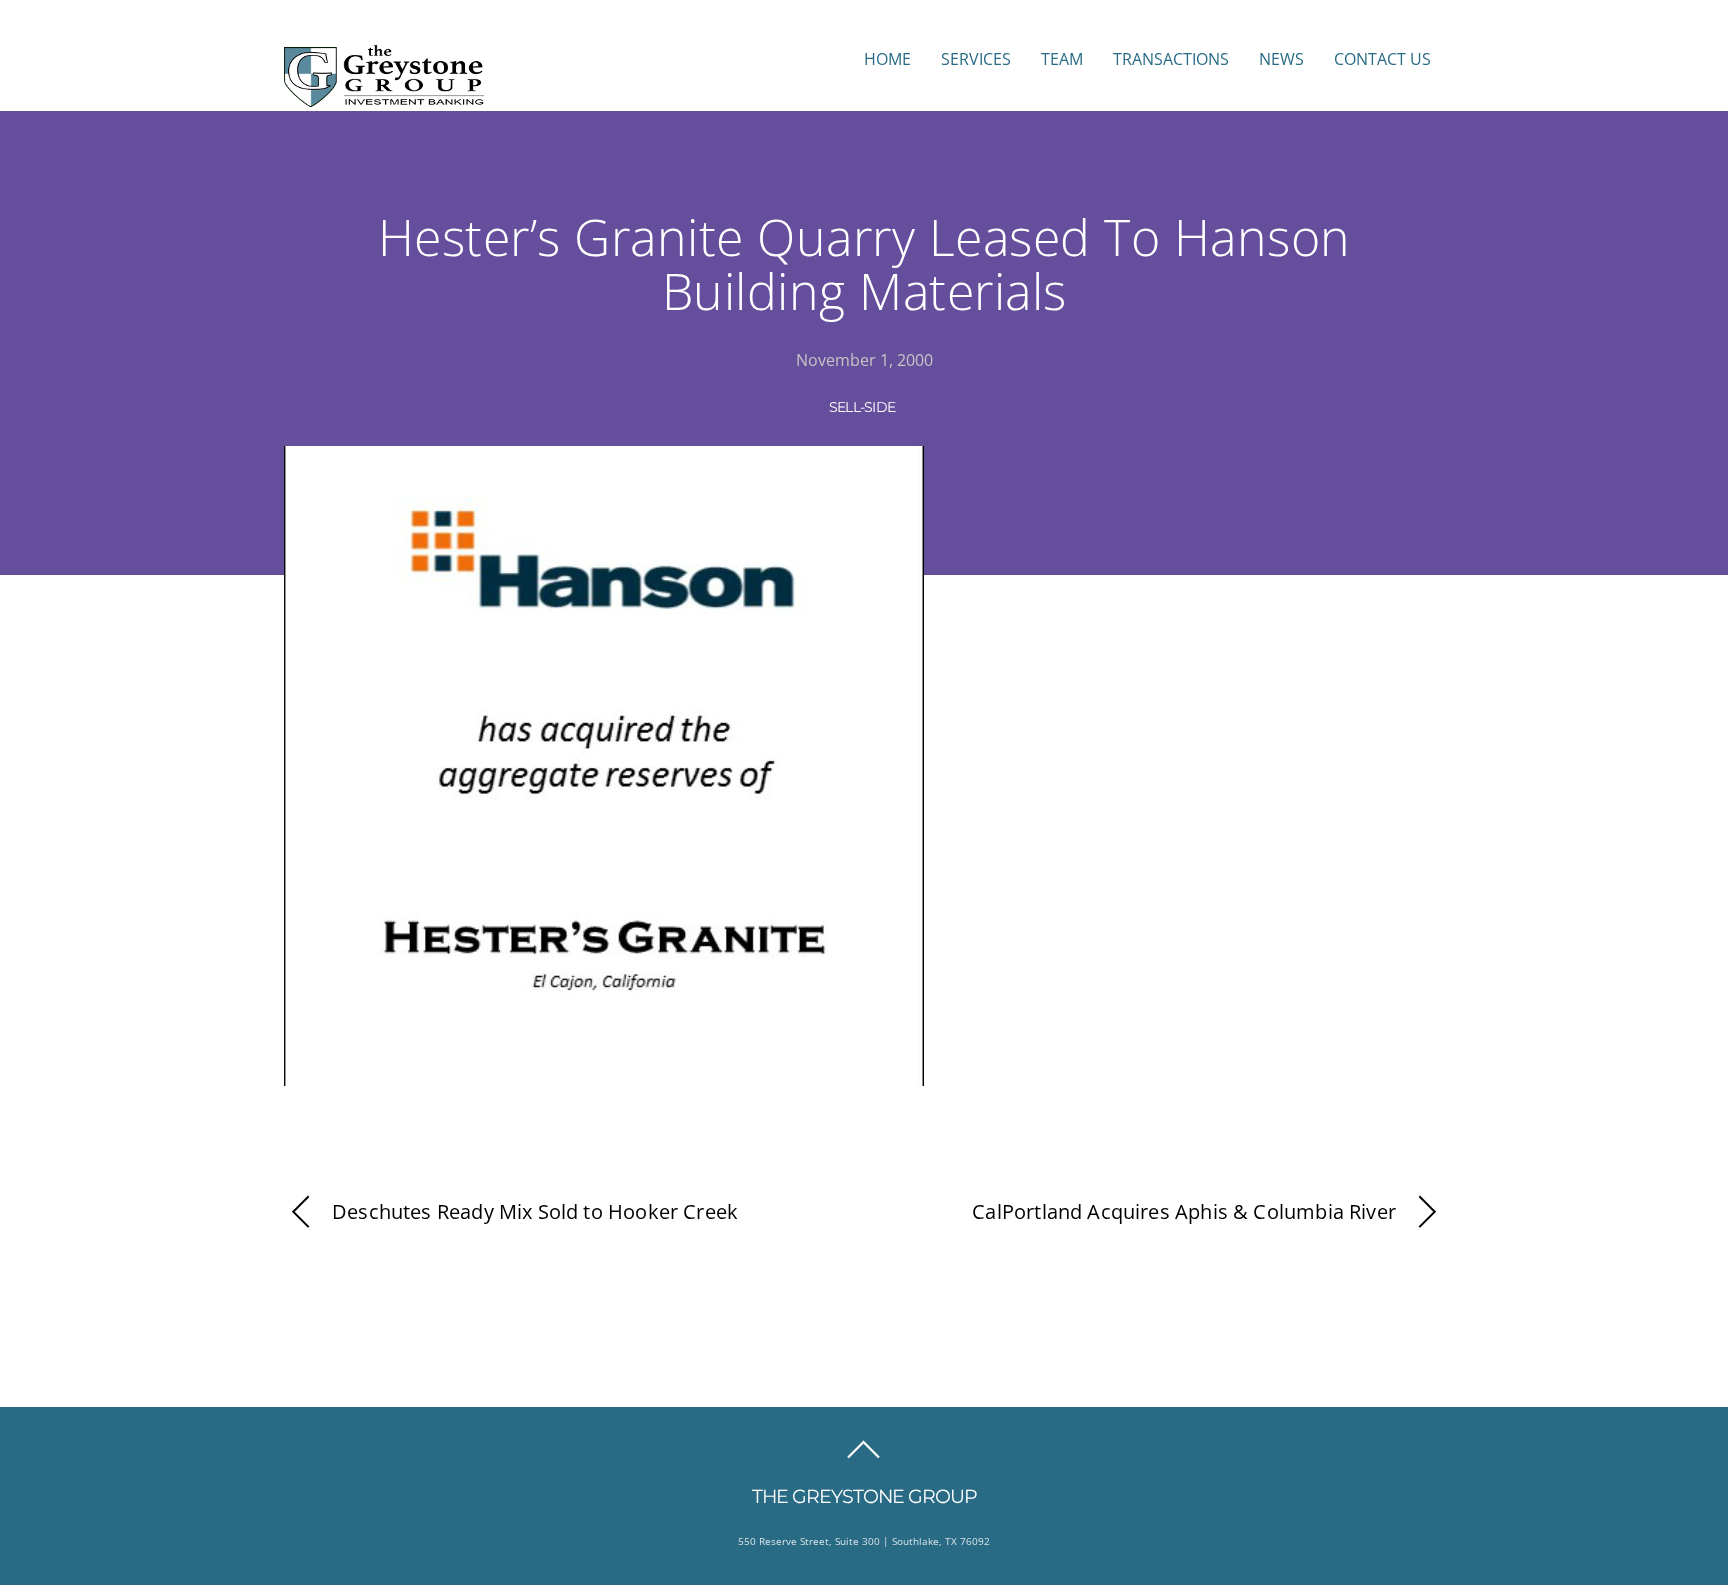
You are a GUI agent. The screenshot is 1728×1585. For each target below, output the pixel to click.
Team (1062, 59)
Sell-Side (862, 407)
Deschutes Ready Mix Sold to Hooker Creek (535, 1211)
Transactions (1171, 59)
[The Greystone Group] (384, 97)
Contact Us (1382, 59)
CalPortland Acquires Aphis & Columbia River (1184, 1211)
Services (976, 59)
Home (887, 59)
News (1281, 59)
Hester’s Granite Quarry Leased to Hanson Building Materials (864, 264)
